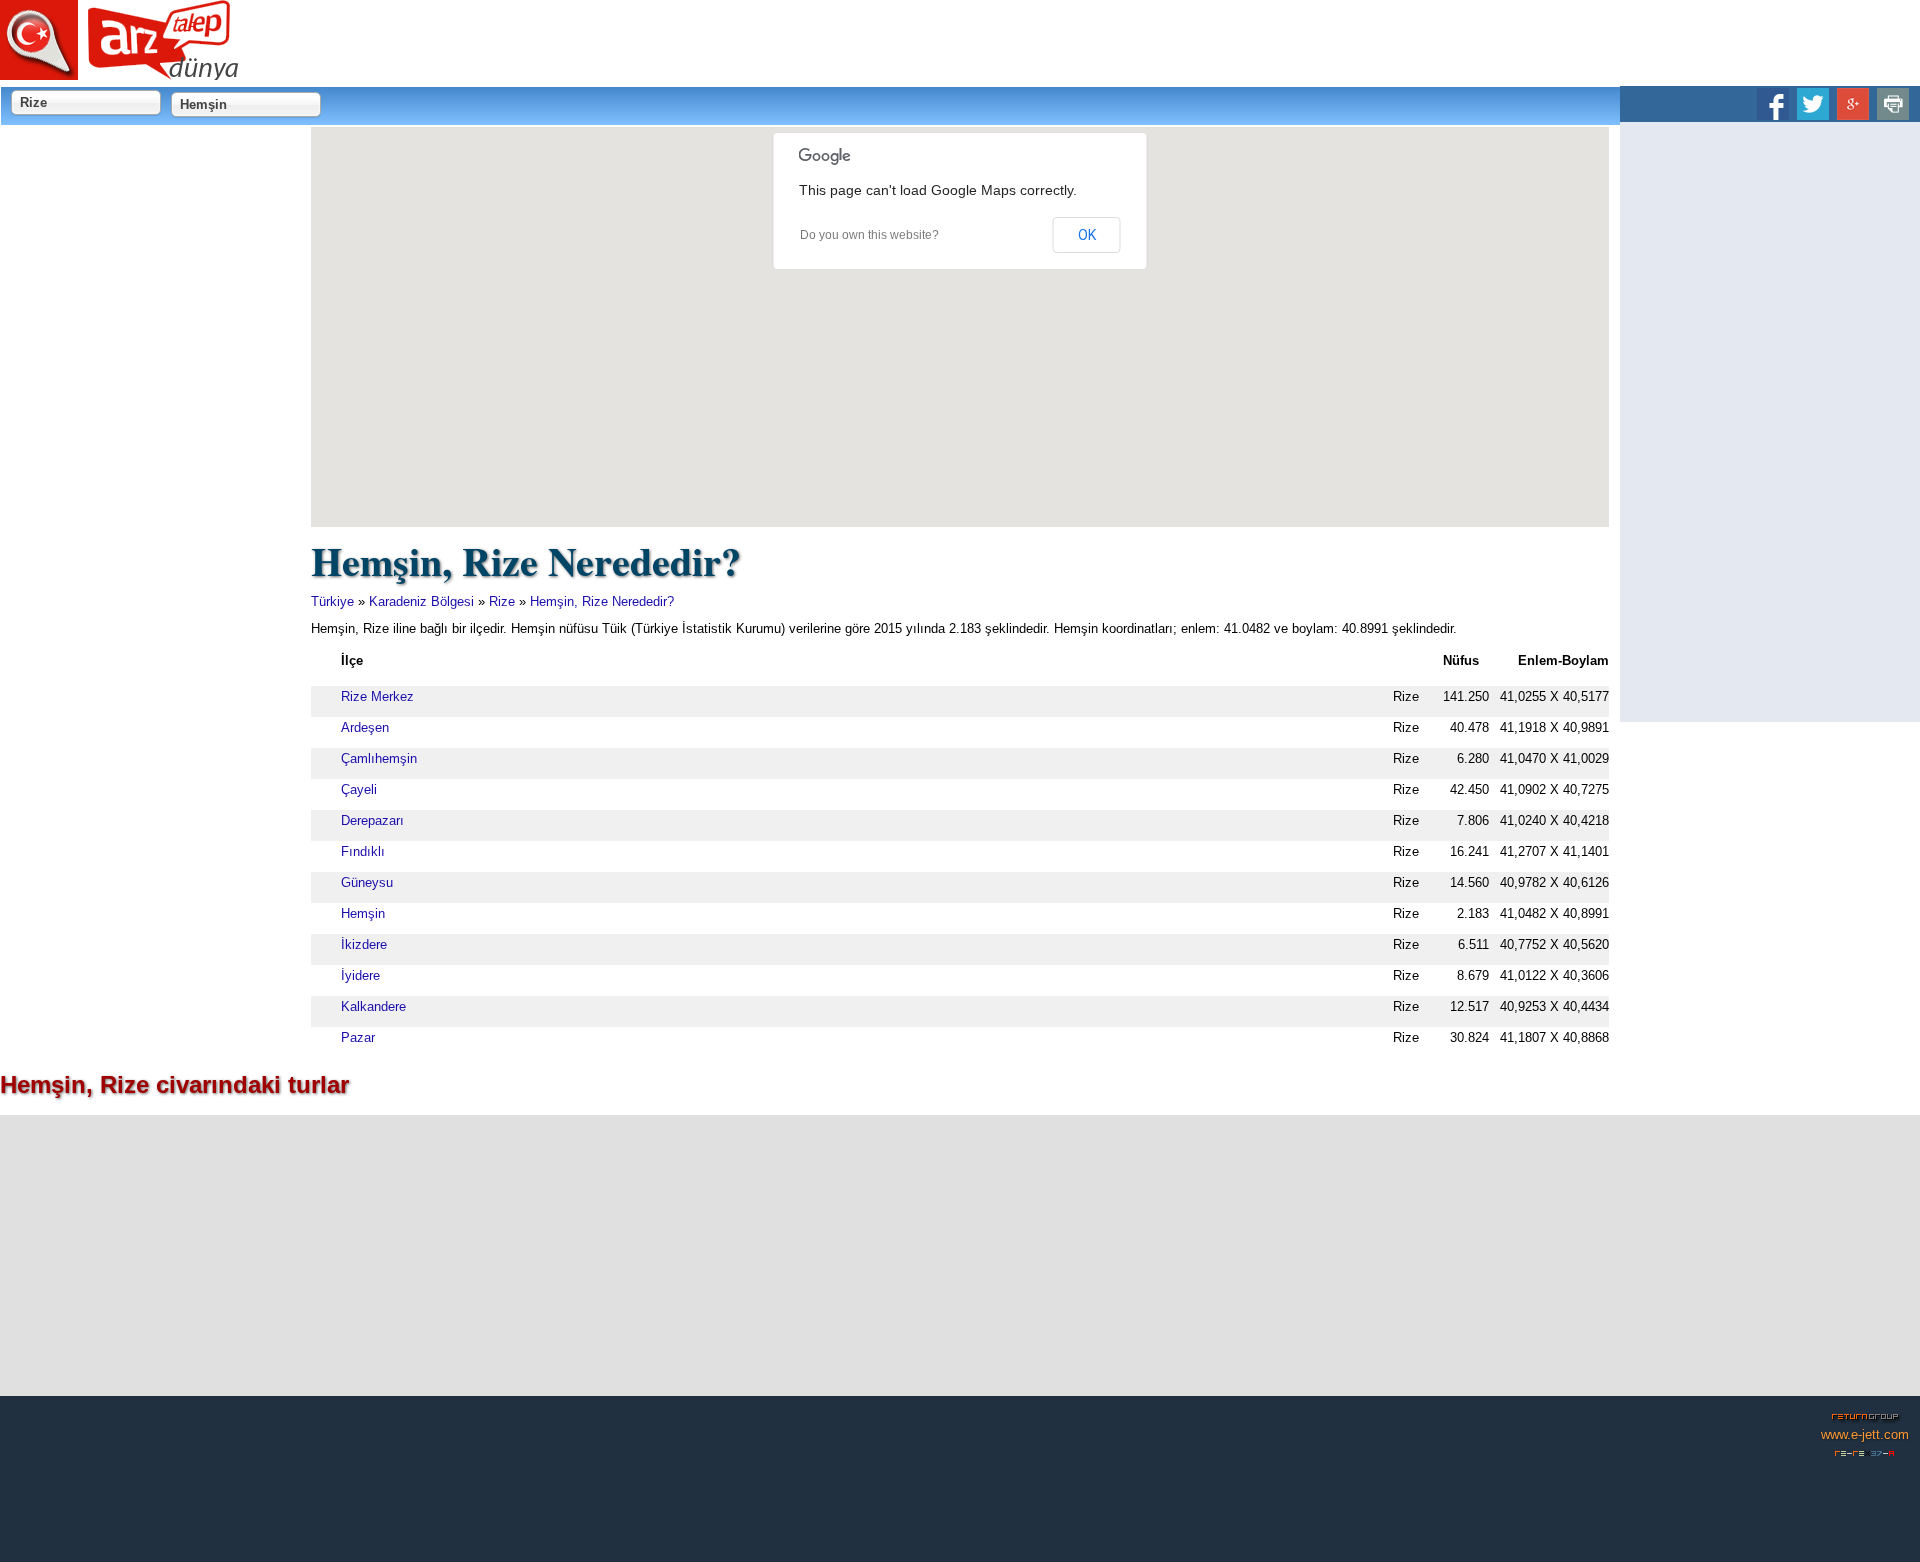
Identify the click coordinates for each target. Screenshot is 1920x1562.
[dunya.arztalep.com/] (120, 72)
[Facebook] (1773, 112)
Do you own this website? (869, 235)
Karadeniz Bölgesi (421, 601)
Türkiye (332, 601)
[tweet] (1813, 112)
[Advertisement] (1770, 422)
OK (1087, 235)
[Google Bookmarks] (1853, 112)
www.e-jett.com (1865, 1434)
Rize (502, 601)
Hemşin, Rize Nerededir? (602, 601)
